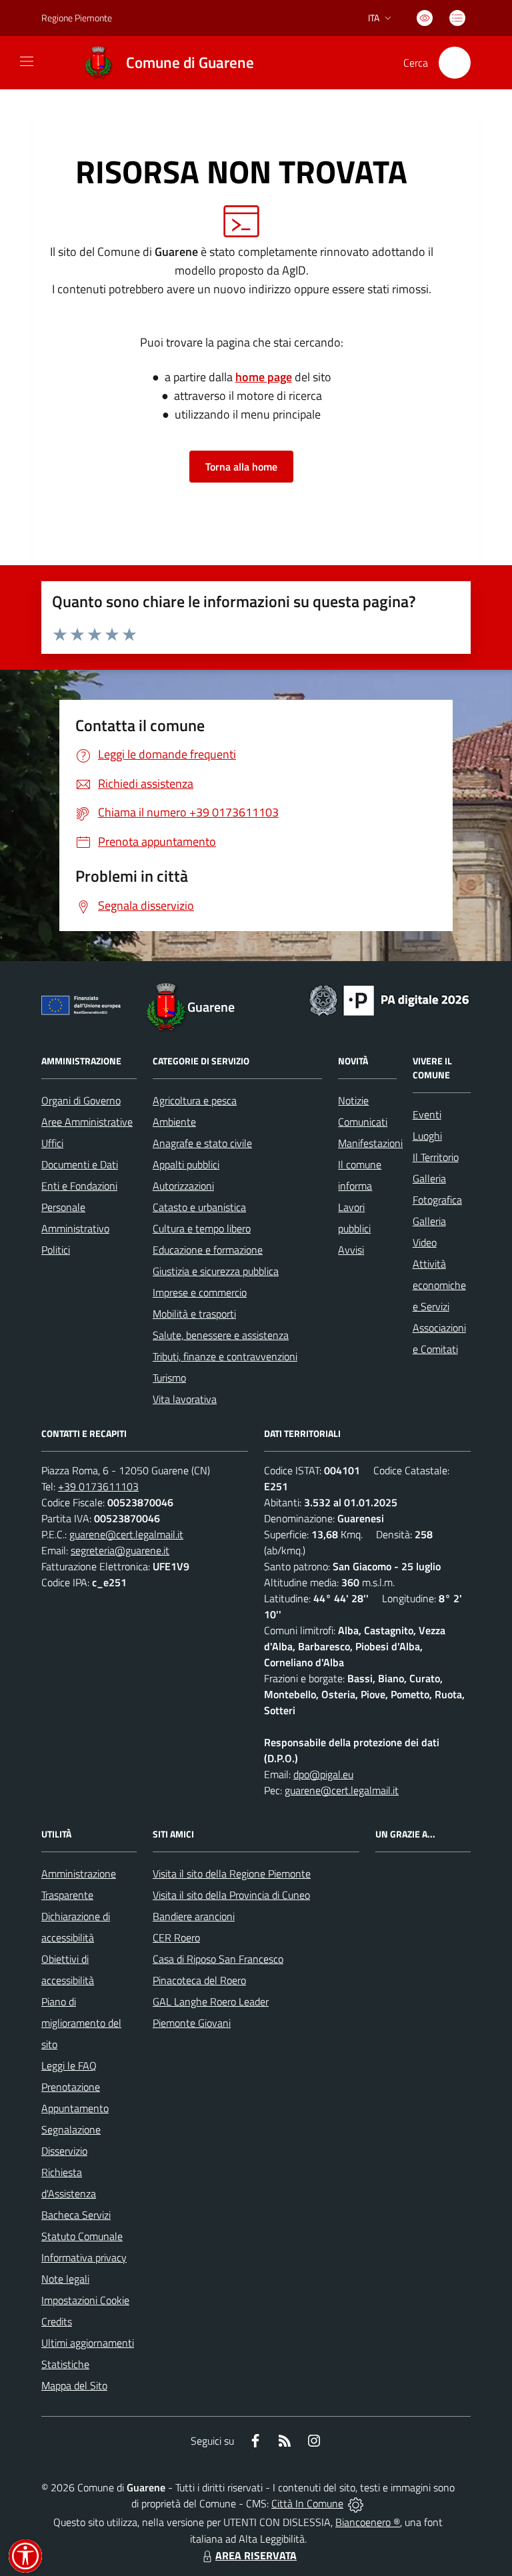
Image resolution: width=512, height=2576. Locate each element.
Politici (56, 1250)
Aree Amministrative (87, 1122)
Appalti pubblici (186, 1164)
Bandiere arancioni (194, 1916)
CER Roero (176, 1937)
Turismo (169, 1378)
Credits (57, 2321)
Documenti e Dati (80, 1164)
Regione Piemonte (77, 18)
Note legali (65, 2279)
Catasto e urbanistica (199, 1207)
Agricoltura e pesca (195, 1100)
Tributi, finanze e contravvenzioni (225, 1356)
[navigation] (27, 61)
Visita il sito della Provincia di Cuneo (231, 1895)
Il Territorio (436, 1157)
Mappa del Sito (74, 2385)
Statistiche (65, 2364)
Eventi (427, 1114)
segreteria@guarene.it (120, 1550)
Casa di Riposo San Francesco (218, 1959)
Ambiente (174, 1122)
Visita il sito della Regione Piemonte (232, 1874)
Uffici (52, 1143)
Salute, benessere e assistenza (221, 1335)
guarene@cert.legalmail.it (126, 1534)
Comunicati (363, 1122)
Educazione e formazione (208, 1250)
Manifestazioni (370, 1143)
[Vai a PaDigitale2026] (389, 999)
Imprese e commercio (200, 1292)
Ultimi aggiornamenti (88, 2343)
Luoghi (427, 1136)
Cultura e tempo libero (202, 1228)
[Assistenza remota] (356, 2503)
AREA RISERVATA (256, 2555)
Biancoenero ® (368, 2522)
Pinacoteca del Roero (199, 1980)
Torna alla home (241, 467)
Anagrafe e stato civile (202, 1143)
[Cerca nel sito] (455, 63)
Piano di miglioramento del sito (81, 2023)
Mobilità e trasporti (194, 1314)
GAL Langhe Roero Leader (211, 2001)
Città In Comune (307, 2503)
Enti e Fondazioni (79, 1186)
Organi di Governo (81, 1100)
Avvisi (351, 1250)
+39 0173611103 (98, 1486)
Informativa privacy (84, 2257)
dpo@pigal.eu (323, 1774)
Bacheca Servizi (76, 2215)
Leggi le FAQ (69, 2065)
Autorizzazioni (183, 1186)
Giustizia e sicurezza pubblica (216, 1271)
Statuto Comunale (82, 2236)
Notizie (353, 1100)
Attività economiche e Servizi (439, 1285)
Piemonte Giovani (192, 2023)
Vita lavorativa (185, 1399)
